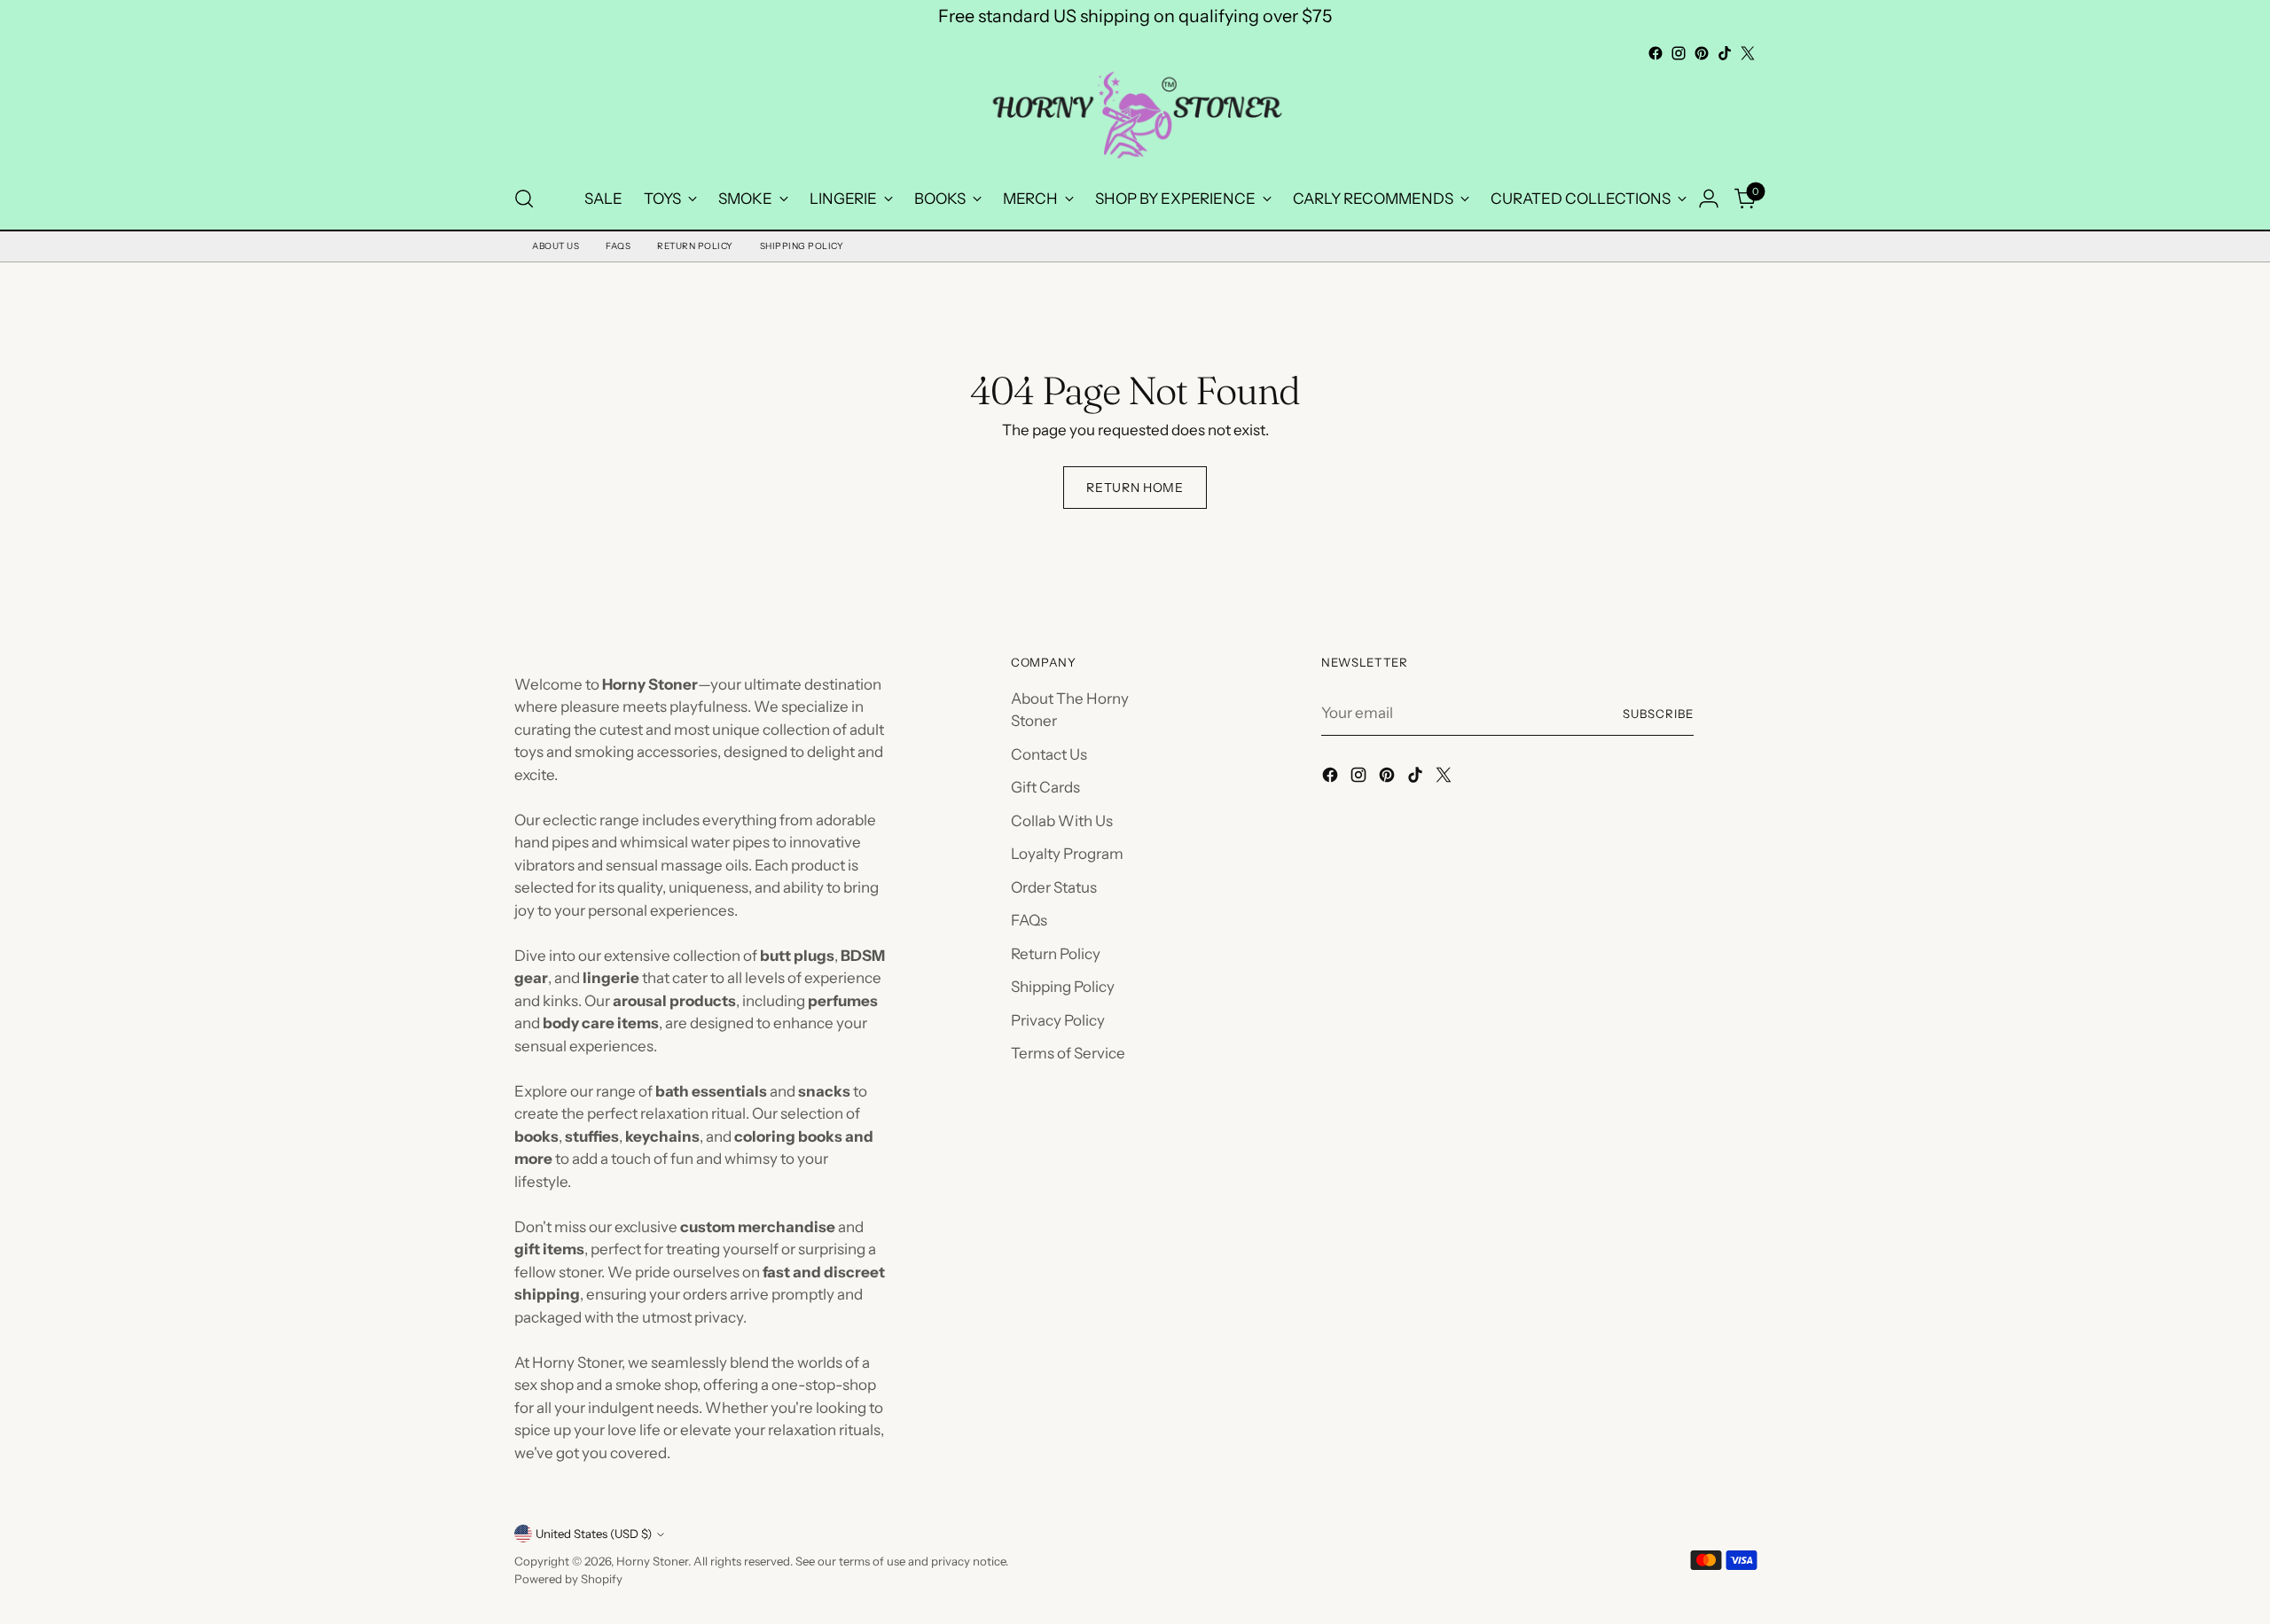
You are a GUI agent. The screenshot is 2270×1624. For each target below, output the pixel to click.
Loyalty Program (1067, 854)
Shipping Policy (802, 246)
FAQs (618, 246)
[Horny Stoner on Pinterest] (1702, 53)
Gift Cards (1045, 787)
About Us (556, 246)
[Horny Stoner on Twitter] (1748, 53)
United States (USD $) (594, 1534)
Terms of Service (1068, 1053)
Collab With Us (1062, 821)
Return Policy (695, 246)
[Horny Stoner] (1135, 117)
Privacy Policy (1058, 1020)
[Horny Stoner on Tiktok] (1725, 53)
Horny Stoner (652, 1561)
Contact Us (1049, 754)
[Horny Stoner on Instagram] (1679, 53)
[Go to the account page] (1709, 199)
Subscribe (1658, 714)
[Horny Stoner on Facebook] (1656, 53)
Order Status (1054, 887)
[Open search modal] (524, 199)
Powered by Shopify (568, 1579)
